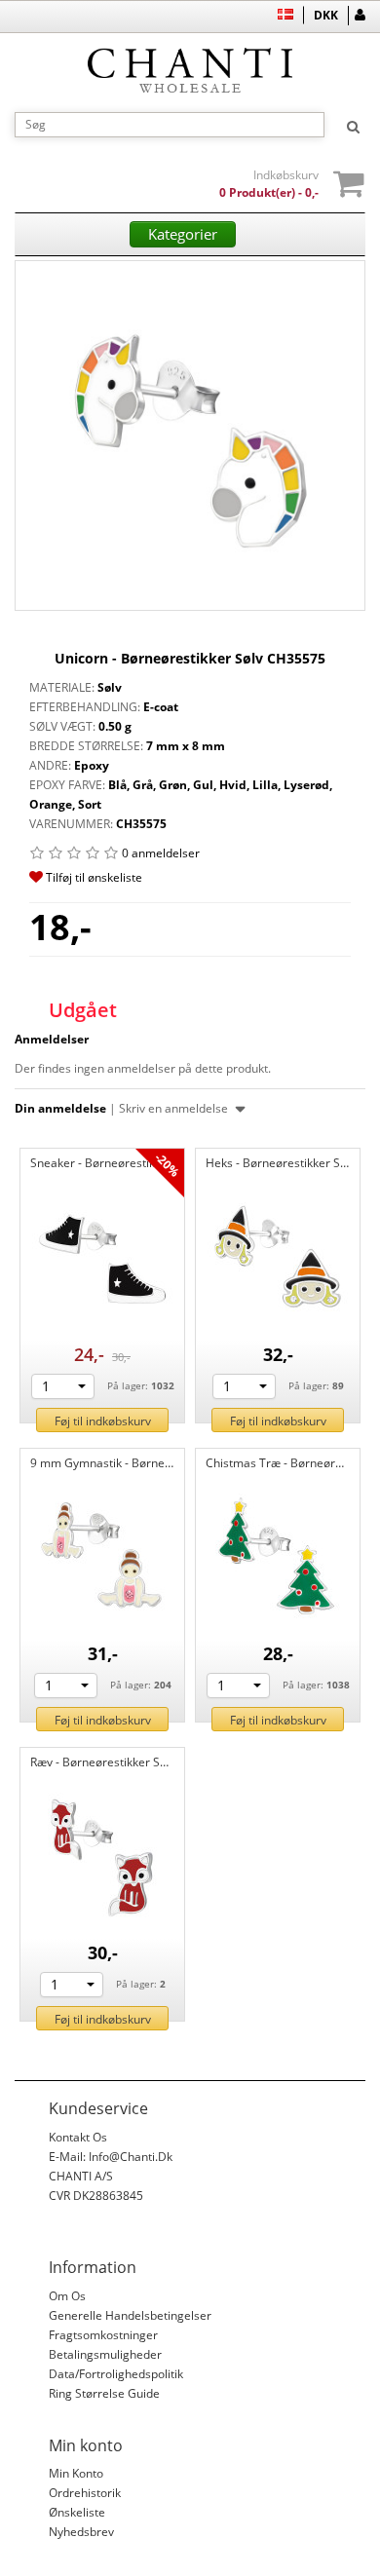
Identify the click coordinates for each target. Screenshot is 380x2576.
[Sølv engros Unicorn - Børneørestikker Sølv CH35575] (190, 436)
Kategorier (183, 234)
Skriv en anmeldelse (175, 1108)
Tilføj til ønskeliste (93, 877)
